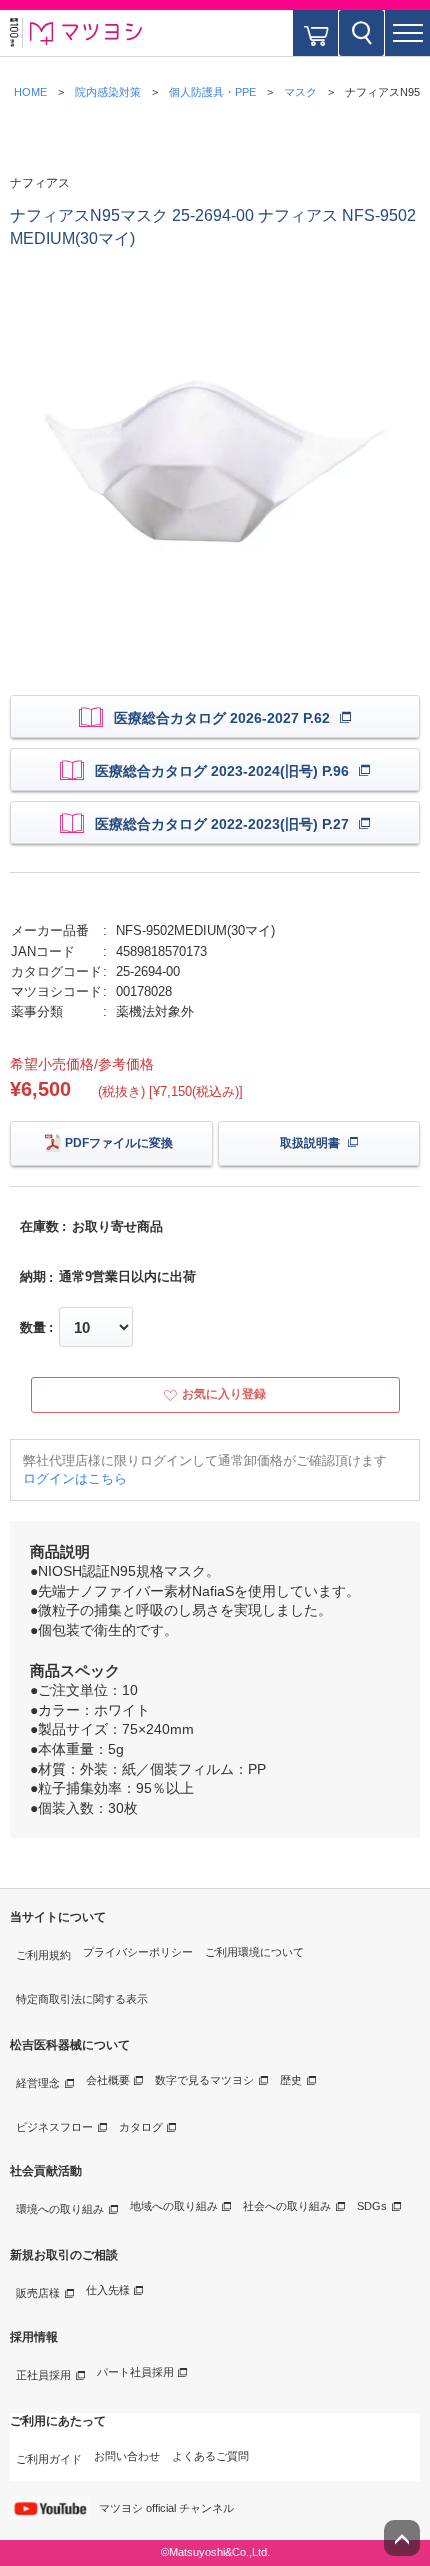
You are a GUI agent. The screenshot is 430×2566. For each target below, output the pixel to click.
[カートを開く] (315, 33)
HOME (30, 92)
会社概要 (108, 2080)
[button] (407, 33)
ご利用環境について (254, 1952)
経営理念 (38, 2083)
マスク (300, 92)
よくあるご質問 (210, 2456)
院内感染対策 (108, 92)
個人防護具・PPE (212, 92)
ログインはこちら (75, 1478)
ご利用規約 (43, 1955)
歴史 (291, 2080)
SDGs (372, 2206)
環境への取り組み (60, 2209)
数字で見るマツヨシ (204, 2080)
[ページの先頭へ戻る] (402, 2538)
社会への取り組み (287, 2206)
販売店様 (38, 2293)
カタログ (141, 2127)
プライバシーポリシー (138, 1952)
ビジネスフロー (54, 2127)
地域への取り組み (174, 2206)
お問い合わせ (127, 2456)
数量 (33, 1327)
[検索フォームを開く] (361, 33)
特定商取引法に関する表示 (82, 1999)
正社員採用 (43, 2375)
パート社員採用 (135, 2372)
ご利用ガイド (49, 2459)
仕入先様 (108, 2290)
